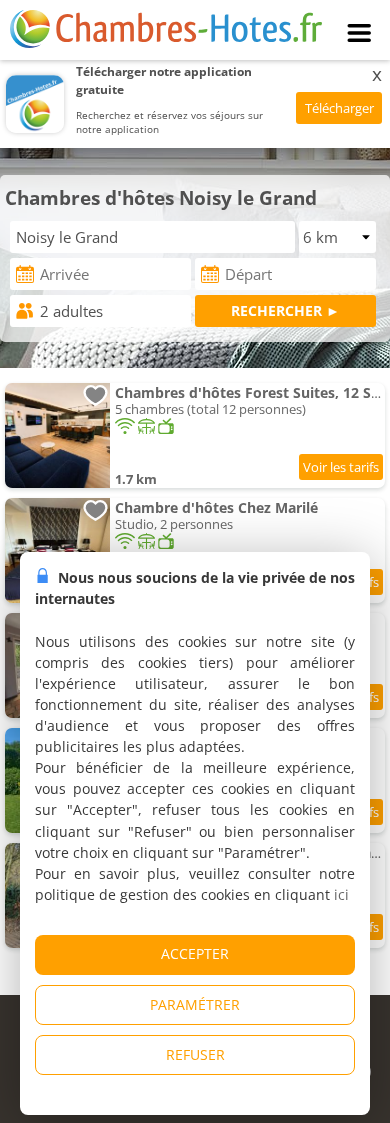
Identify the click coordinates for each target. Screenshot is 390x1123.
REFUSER (195, 1054)
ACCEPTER (195, 953)
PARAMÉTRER (195, 1004)
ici (341, 894)
